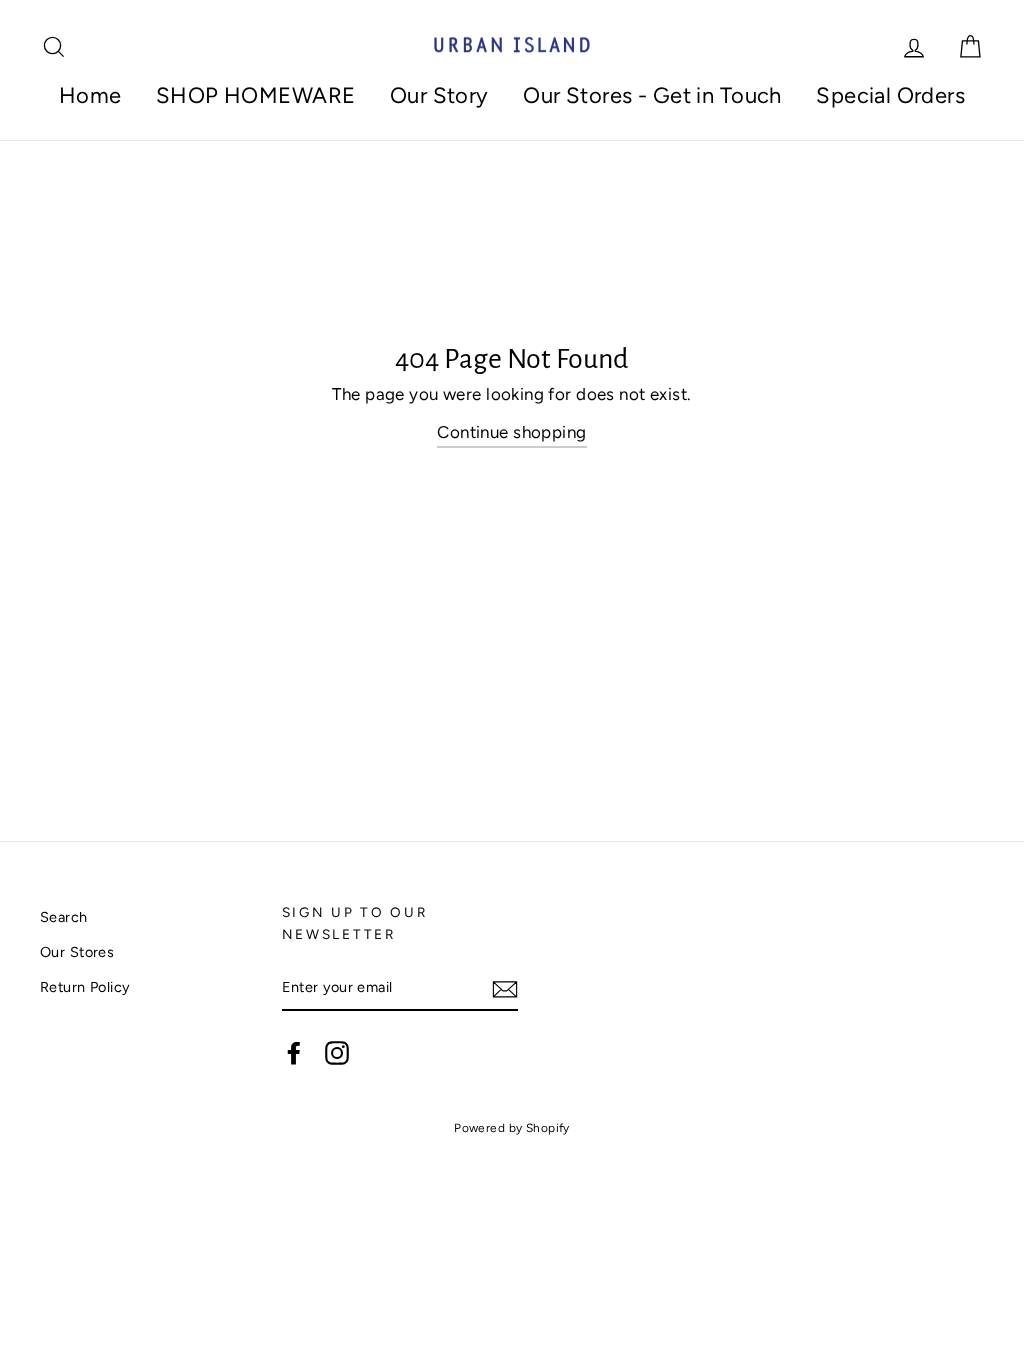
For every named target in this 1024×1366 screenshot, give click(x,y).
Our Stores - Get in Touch (652, 95)
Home (90, 95)
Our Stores (77, 952)
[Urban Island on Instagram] (337, 1053)
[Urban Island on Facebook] (294, 1053)
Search (64, 917)
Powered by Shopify (512, 1128)
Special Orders (890, 95)
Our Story (439, 95)
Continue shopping (511, 432)
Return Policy (85, 987)
